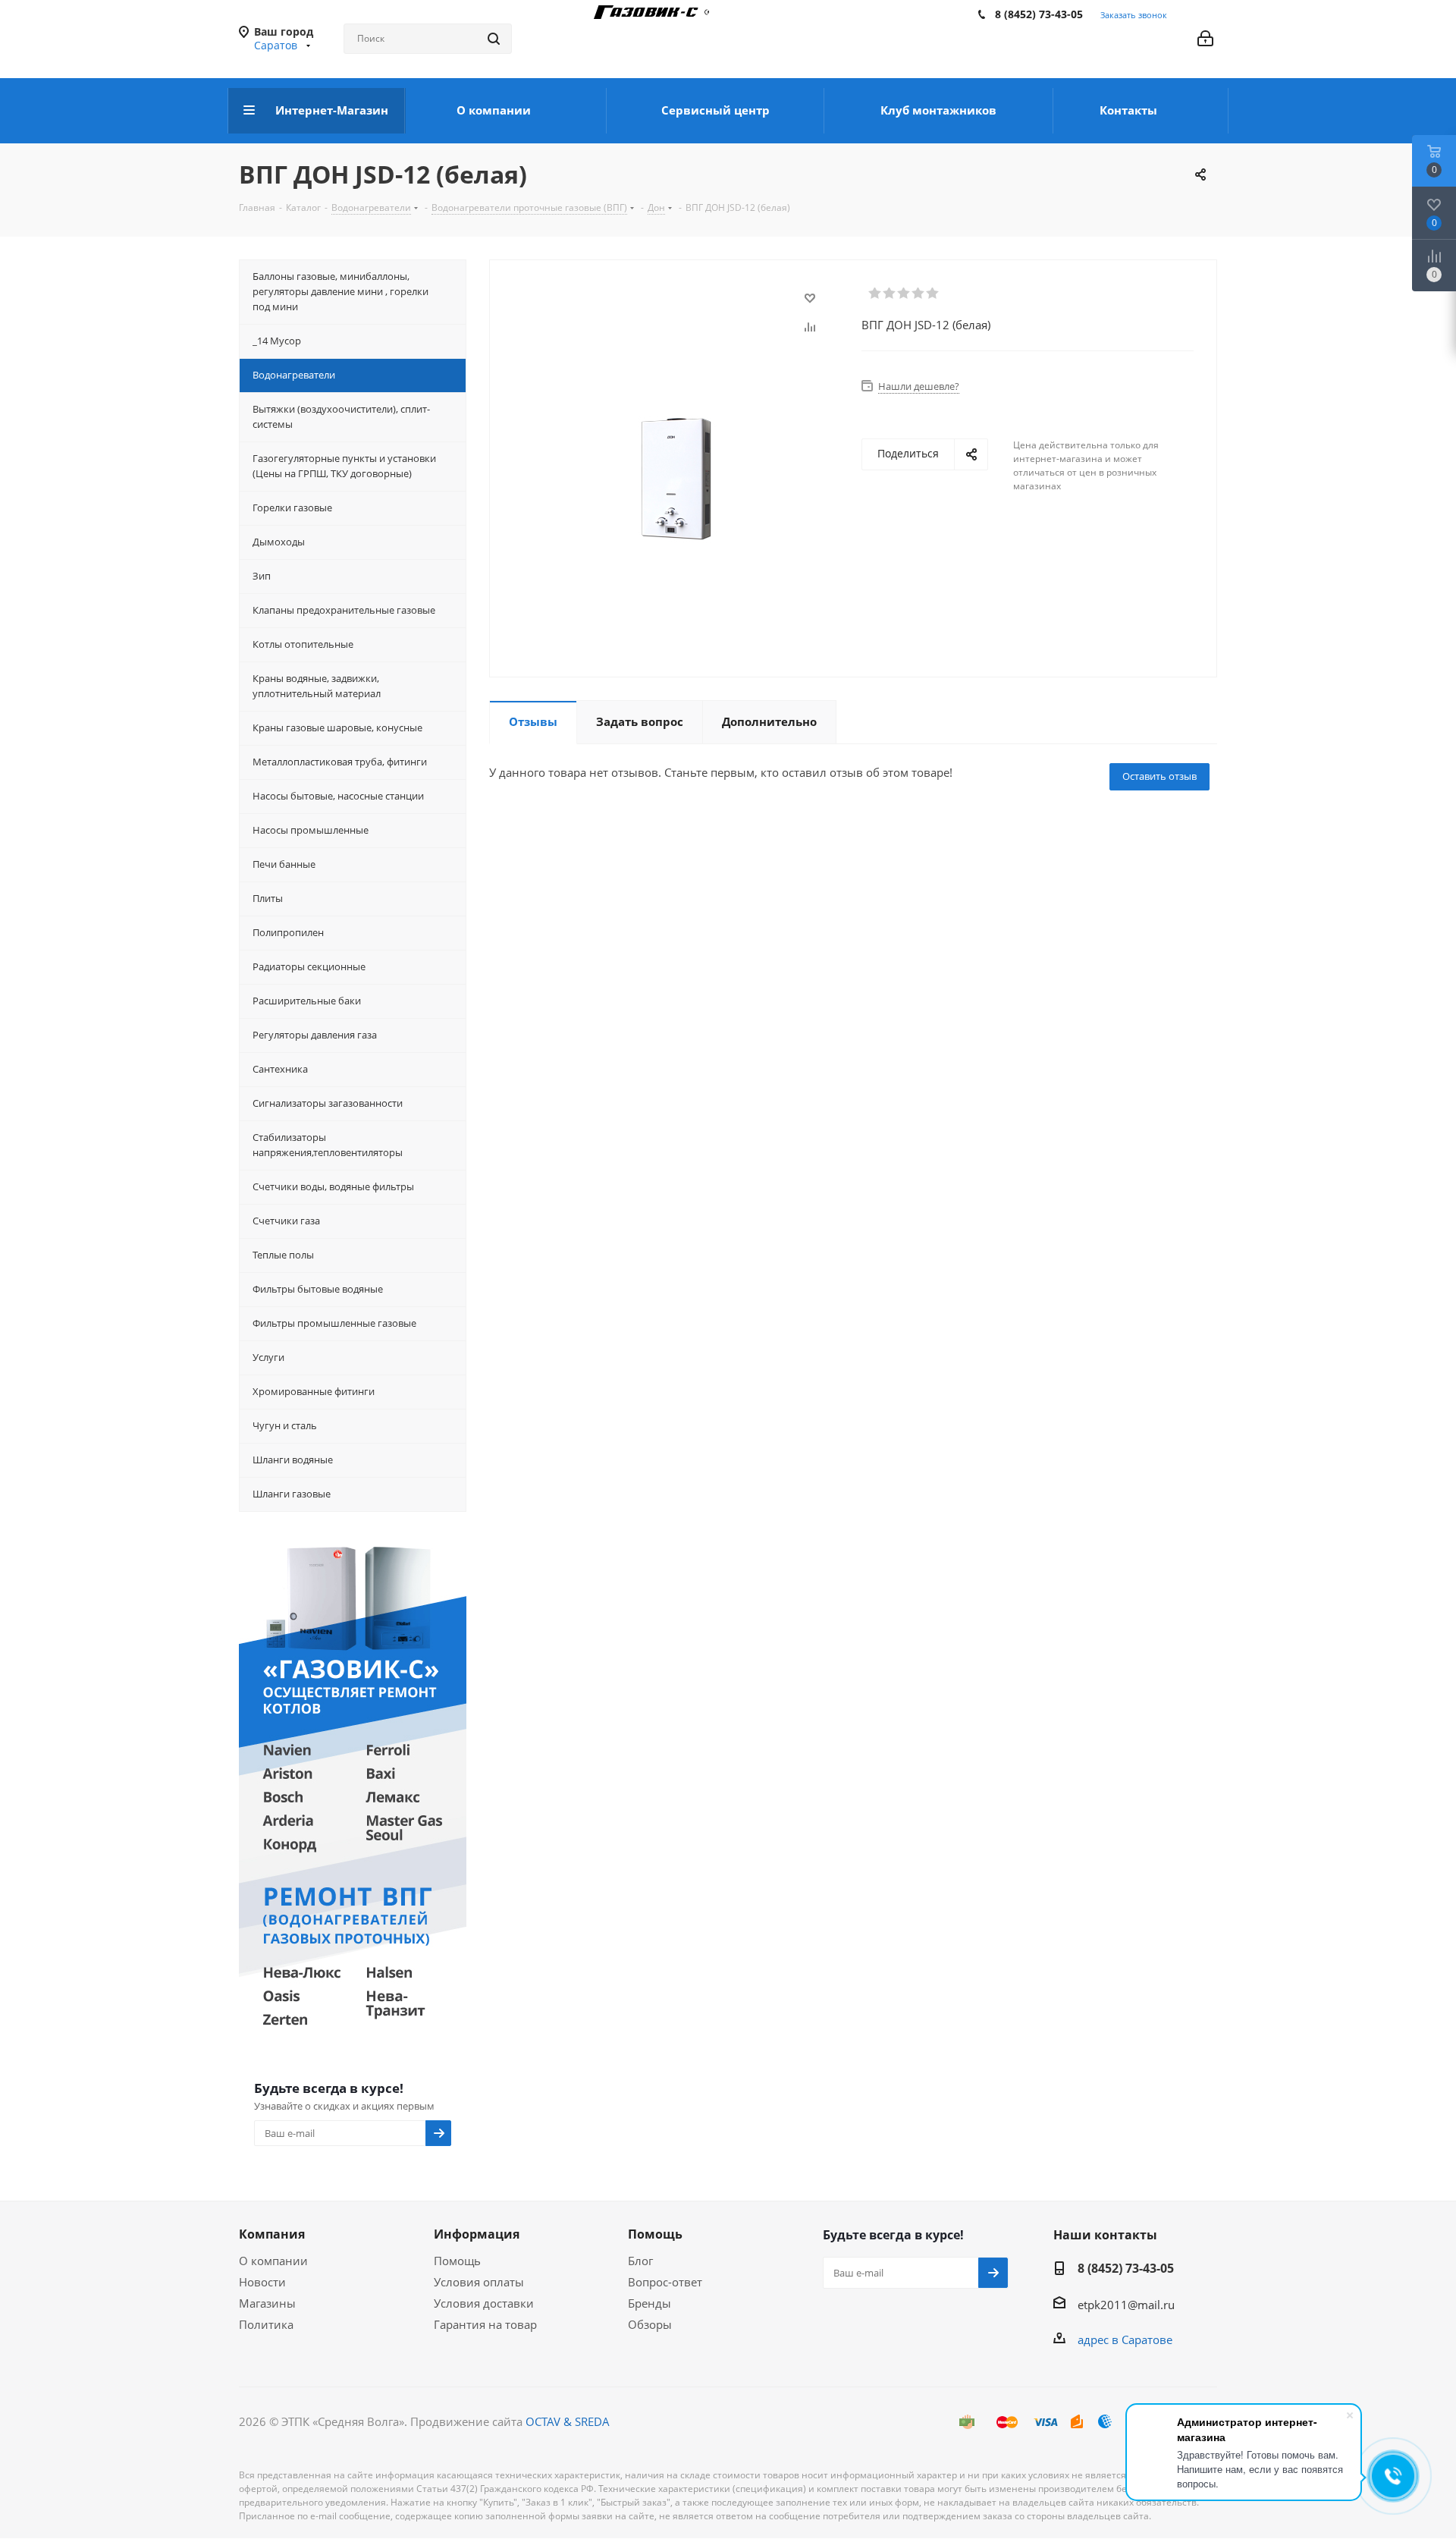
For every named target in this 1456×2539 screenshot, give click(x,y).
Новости (262, 2282)
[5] (933, 294)
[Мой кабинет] (1205, 39)
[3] (904, 294)
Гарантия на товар (485, 2324)
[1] (875, 294)
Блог (640, 2261)
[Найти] (494, 39)
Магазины (267, 2303)
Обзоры (650, 2324)
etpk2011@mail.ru (1126, 2305)
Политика (266, 2324)
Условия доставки (484, 2303)
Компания (272, 2234)
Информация (477, 2234)
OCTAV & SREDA (568, 2421)
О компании (273, 2261)
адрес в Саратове (1125, 2339)
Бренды (650, 2303)
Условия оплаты (479, 2282)
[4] (919, 294)
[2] (890, 294)
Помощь (457, 2261)
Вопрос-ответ (665, 2282)
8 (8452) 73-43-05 (1039, 14)
